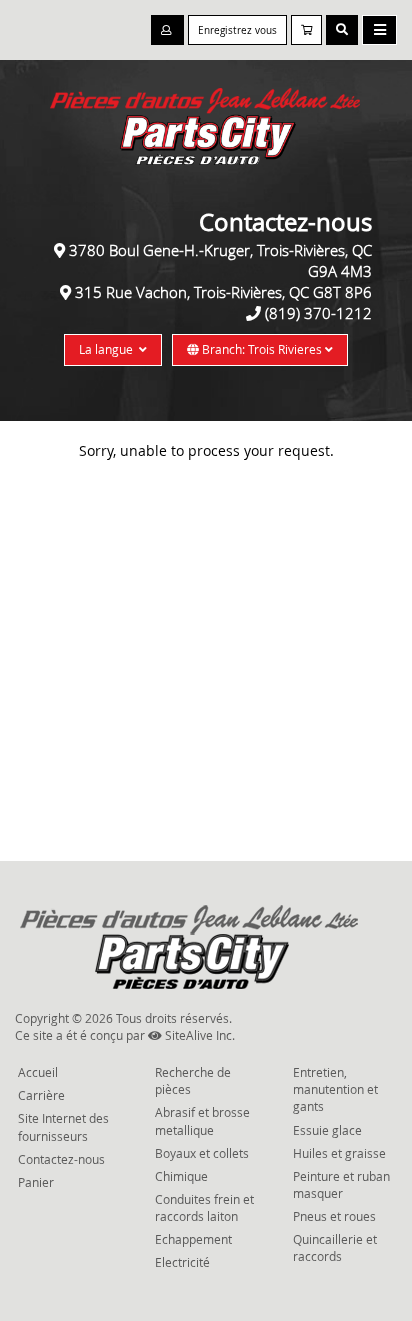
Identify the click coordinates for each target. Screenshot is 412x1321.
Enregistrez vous (237, 30)
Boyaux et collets (202, 1153)
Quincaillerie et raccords (335, 1247)
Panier (36, 1182)
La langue (109, 349)
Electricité (182, 1262)
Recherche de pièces (193, 1080)
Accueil (38, 1072)
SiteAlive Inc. (198, 1035)
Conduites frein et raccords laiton (204, 1207)
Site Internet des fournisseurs (63, 1126)
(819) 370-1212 (318, 313)
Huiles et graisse (339, 1153)
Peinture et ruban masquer (341, 1184)
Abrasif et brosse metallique (202, 1120)
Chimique (181, 1176)
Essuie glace (327, 1130)
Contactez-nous (61, 1159)
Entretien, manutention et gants (335, 1089)
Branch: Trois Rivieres (262, 349)
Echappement (193, 1239)
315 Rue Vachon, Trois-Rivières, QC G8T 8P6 (223, 292)
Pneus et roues (334, 1216)
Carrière (41, 1095)
